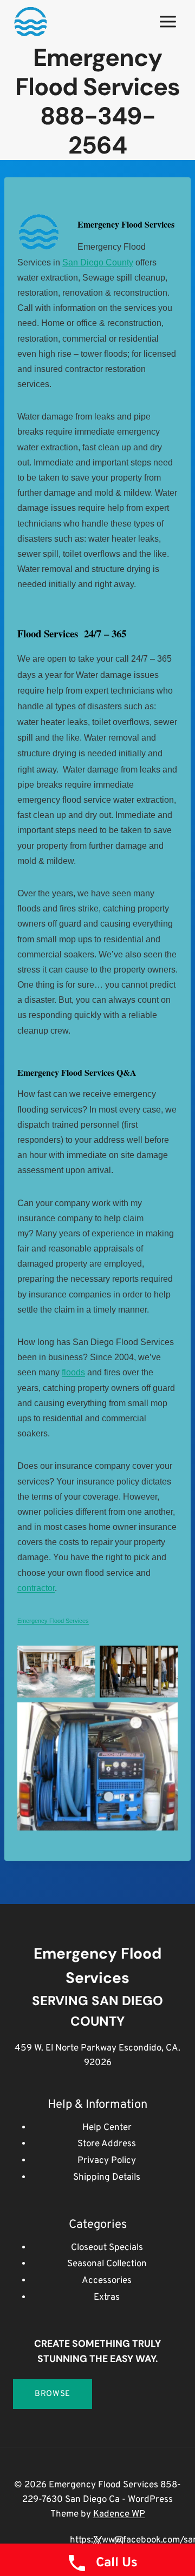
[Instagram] (119, 2540)
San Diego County (98, 262)
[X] (97, 2540)
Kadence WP (119, 2514)
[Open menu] (168, 21)
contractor (36, 1588)
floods (73, 1372)
